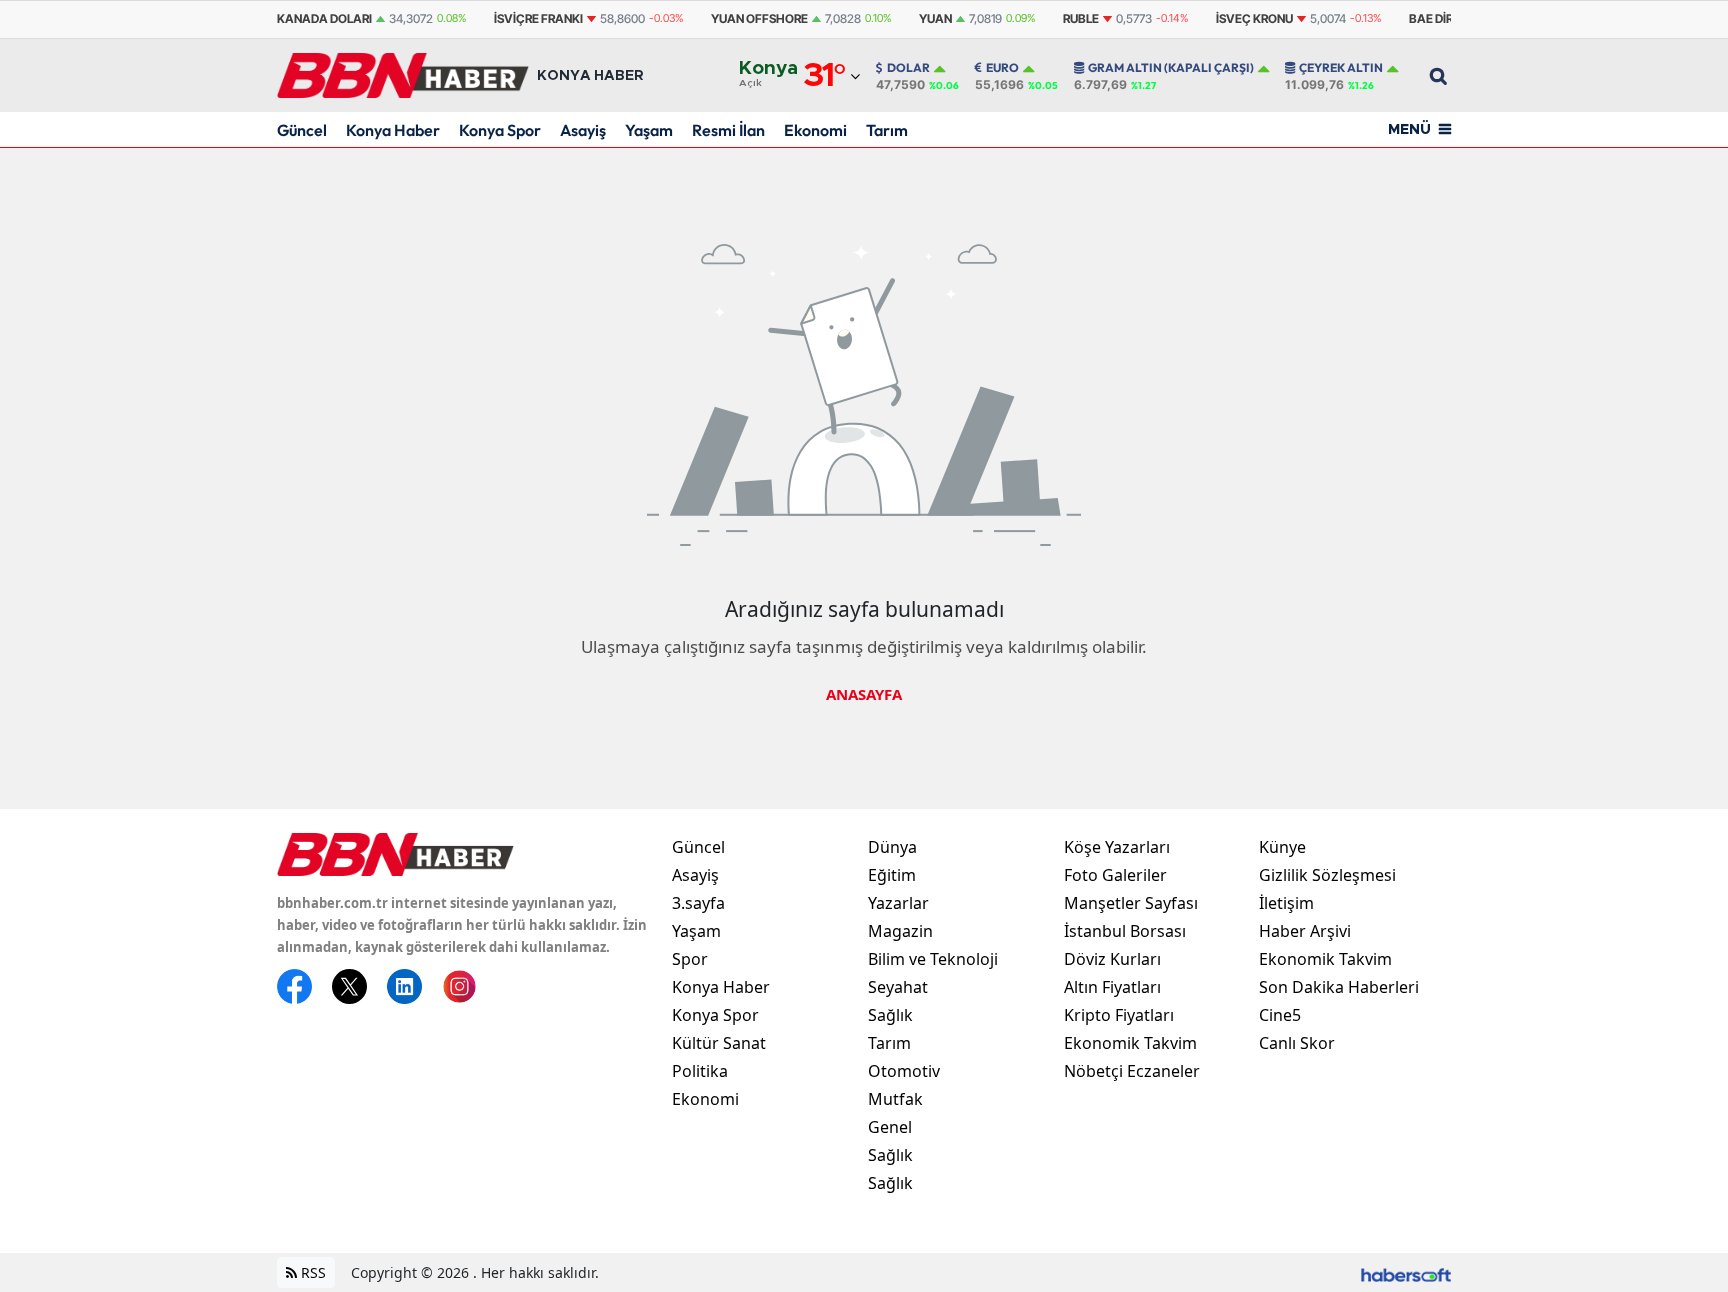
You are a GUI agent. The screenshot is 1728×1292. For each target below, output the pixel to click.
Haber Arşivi (1305, 931)
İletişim (1286, 903)
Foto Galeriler (1115, 875)
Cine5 (1280, 1015)
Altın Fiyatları (1112, 987)
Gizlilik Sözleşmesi (1327, 875)
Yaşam (649, 130)
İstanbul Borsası (1125, 931)
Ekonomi (815, 130)
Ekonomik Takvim (1130, 1043)
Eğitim (892, 875)
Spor (690, 959)
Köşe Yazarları (1117, 847)
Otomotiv (904, 1071)
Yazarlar (898, 903)
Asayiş (583, 130)
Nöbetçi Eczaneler (1132, 1071)
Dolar (908, 68)
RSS (311, 1272)
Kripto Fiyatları (1119, 1015)
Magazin (900, 931)
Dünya (892, 847)
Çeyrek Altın (1341, 68)
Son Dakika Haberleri (1339, 987)
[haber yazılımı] (1406, 1272)
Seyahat (898, 987)
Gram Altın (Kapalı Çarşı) (1171, 68)
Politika (700, 1071)
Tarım (887, 130)
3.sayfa (698, 903)
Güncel (302, 130)
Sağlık (890, 1015)
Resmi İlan (728, 130)
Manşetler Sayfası (1131, 903)
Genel (890, 1127)
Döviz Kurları (1112, 959)
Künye (1282, 847)
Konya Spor (500, 130)
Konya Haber (393, 130)
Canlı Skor (1297, 1043)
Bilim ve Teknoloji (933, 959)
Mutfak (895, 1099)
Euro (1002, 68)
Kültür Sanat (719, 1043)
